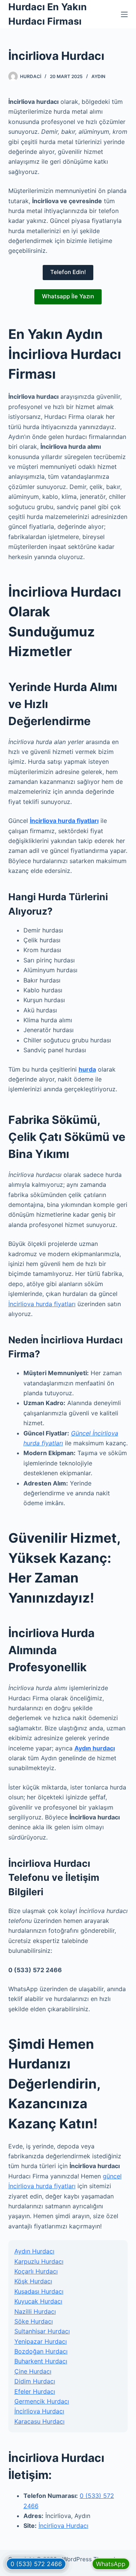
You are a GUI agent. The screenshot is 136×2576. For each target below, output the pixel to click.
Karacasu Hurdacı (39, 2421)
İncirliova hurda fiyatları (42, 1304)
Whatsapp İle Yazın (68, 296)
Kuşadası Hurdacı (39, 2291)
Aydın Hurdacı (34, 2251)
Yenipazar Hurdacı (41, 2341)
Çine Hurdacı (33, 2371)
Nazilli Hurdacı (35, 2311)
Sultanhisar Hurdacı (42, 2331)
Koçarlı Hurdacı (36, 2271)
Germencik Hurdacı (42, 2401)
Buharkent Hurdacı (41, 2361)
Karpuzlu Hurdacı (39, 2261)
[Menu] (124, 14)
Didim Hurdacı (35, 2381)
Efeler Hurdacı (35, 2391)
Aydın (98, 76)
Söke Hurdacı (34, 2321)
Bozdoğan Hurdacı (41, 2351)
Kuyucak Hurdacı (38, 2301)
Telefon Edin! (68, 272)
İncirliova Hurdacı (39, 2411)
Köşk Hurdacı (33, 2281)
